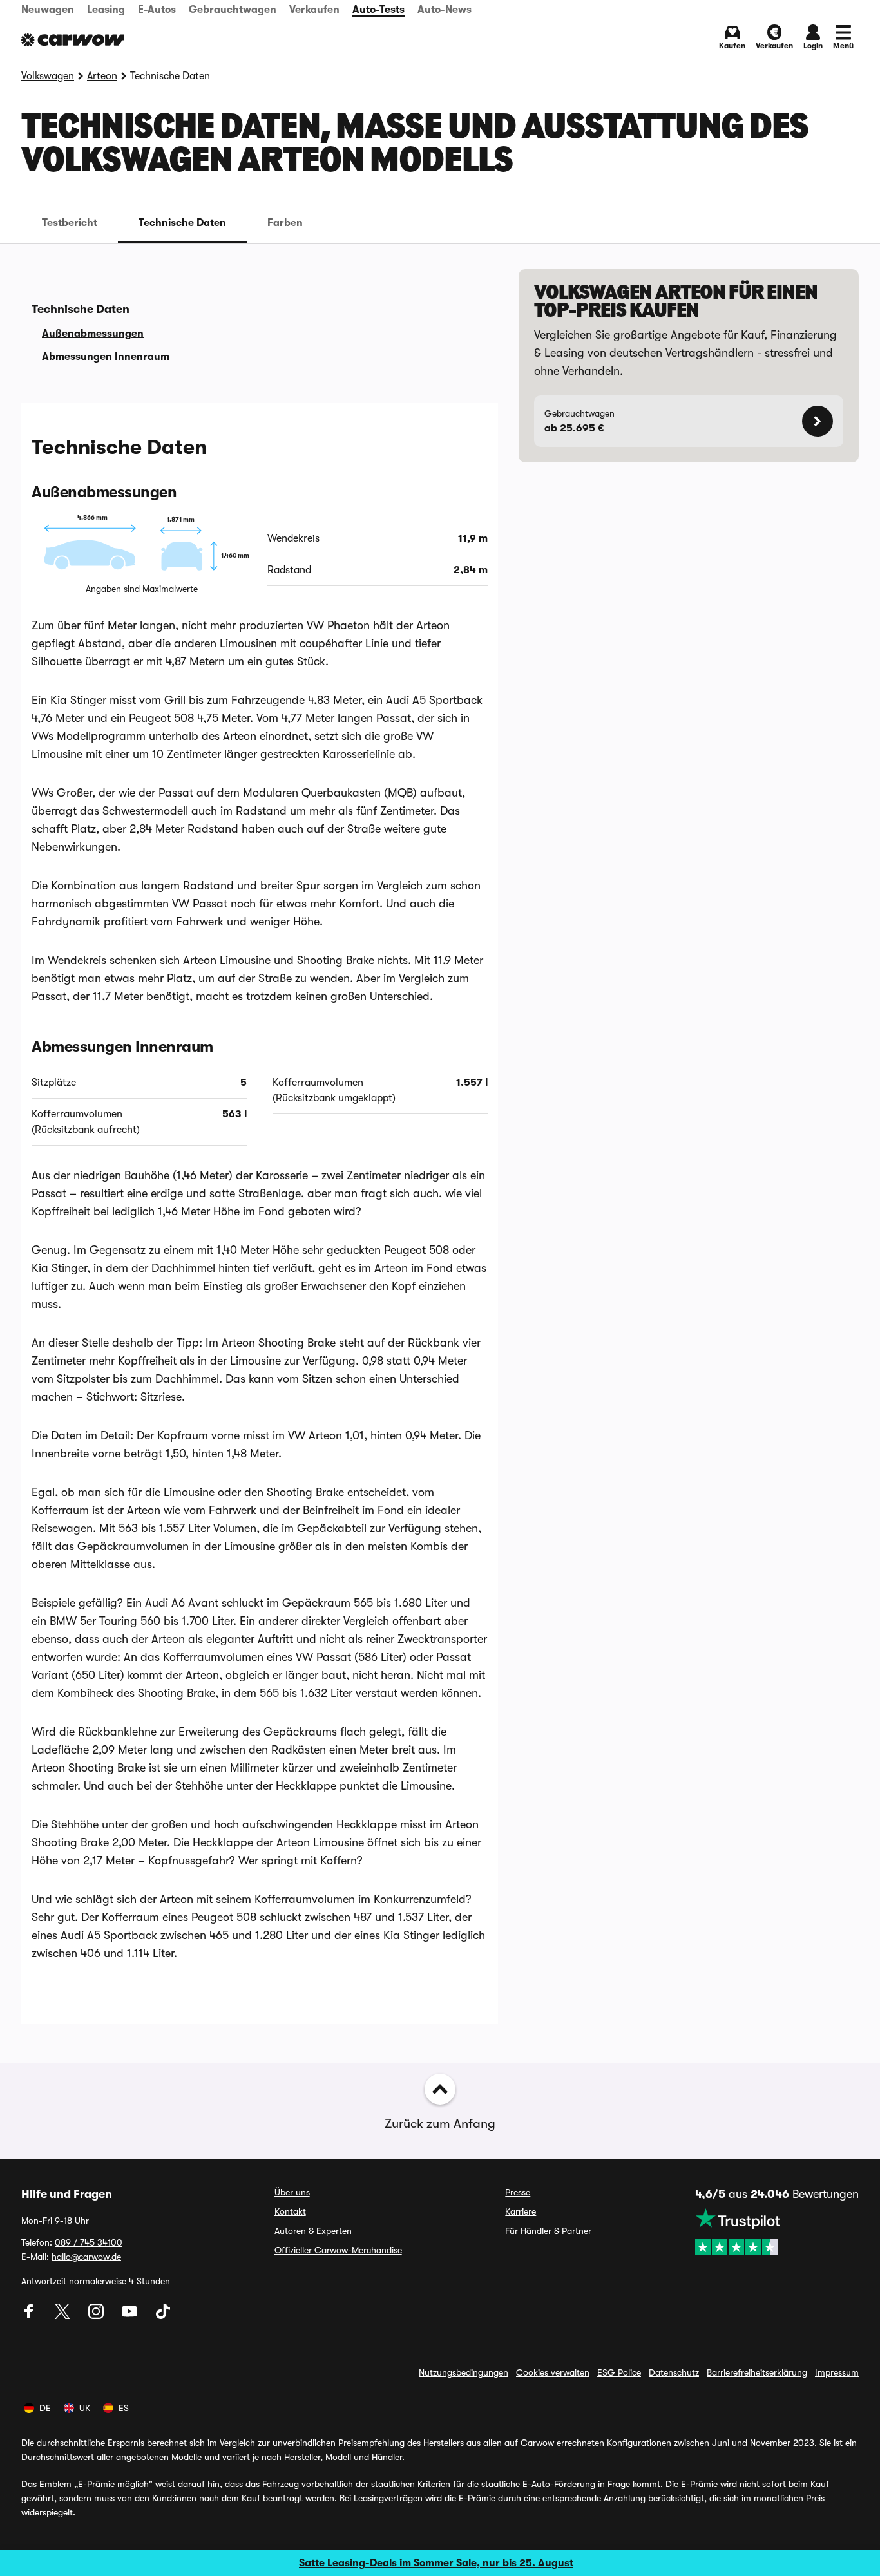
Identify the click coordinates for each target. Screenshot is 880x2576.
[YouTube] (131, 2316)
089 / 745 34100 (89, 2242)
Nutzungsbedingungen (464, 2372)
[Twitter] (64, 2316)
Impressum (837, 2372)
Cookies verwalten (553, 2372)
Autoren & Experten (313, 2231)
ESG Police (619, 2372)
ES (124, 2408)
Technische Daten (182, 223)
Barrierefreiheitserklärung (757, 2372)
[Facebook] (30, 2316)
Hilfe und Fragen (67, 2194)
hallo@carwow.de (86, 2257)
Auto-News (445, 10)
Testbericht (70, 223)
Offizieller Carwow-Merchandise (338, 2250)
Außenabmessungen (93, 334)
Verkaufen (314, 10)
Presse (518, 2192)
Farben (285, 223)
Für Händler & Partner (548, 2231)
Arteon (102, 76)
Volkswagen (48, 76)
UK (85, 2408)
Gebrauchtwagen (233, 10)
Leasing (106, 10)
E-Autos (157, 10)
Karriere (521, 2211)
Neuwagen (48, 10)
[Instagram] (97, 2316)
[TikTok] (163, 2316)
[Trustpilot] (777, 2231)
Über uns (292, 2192)
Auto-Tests (378, 10)
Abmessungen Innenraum (106, 357)
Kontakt (290, 2211)
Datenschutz (674, 2372)
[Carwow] (73, 40)
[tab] (70, 223)
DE (45, 2408)
